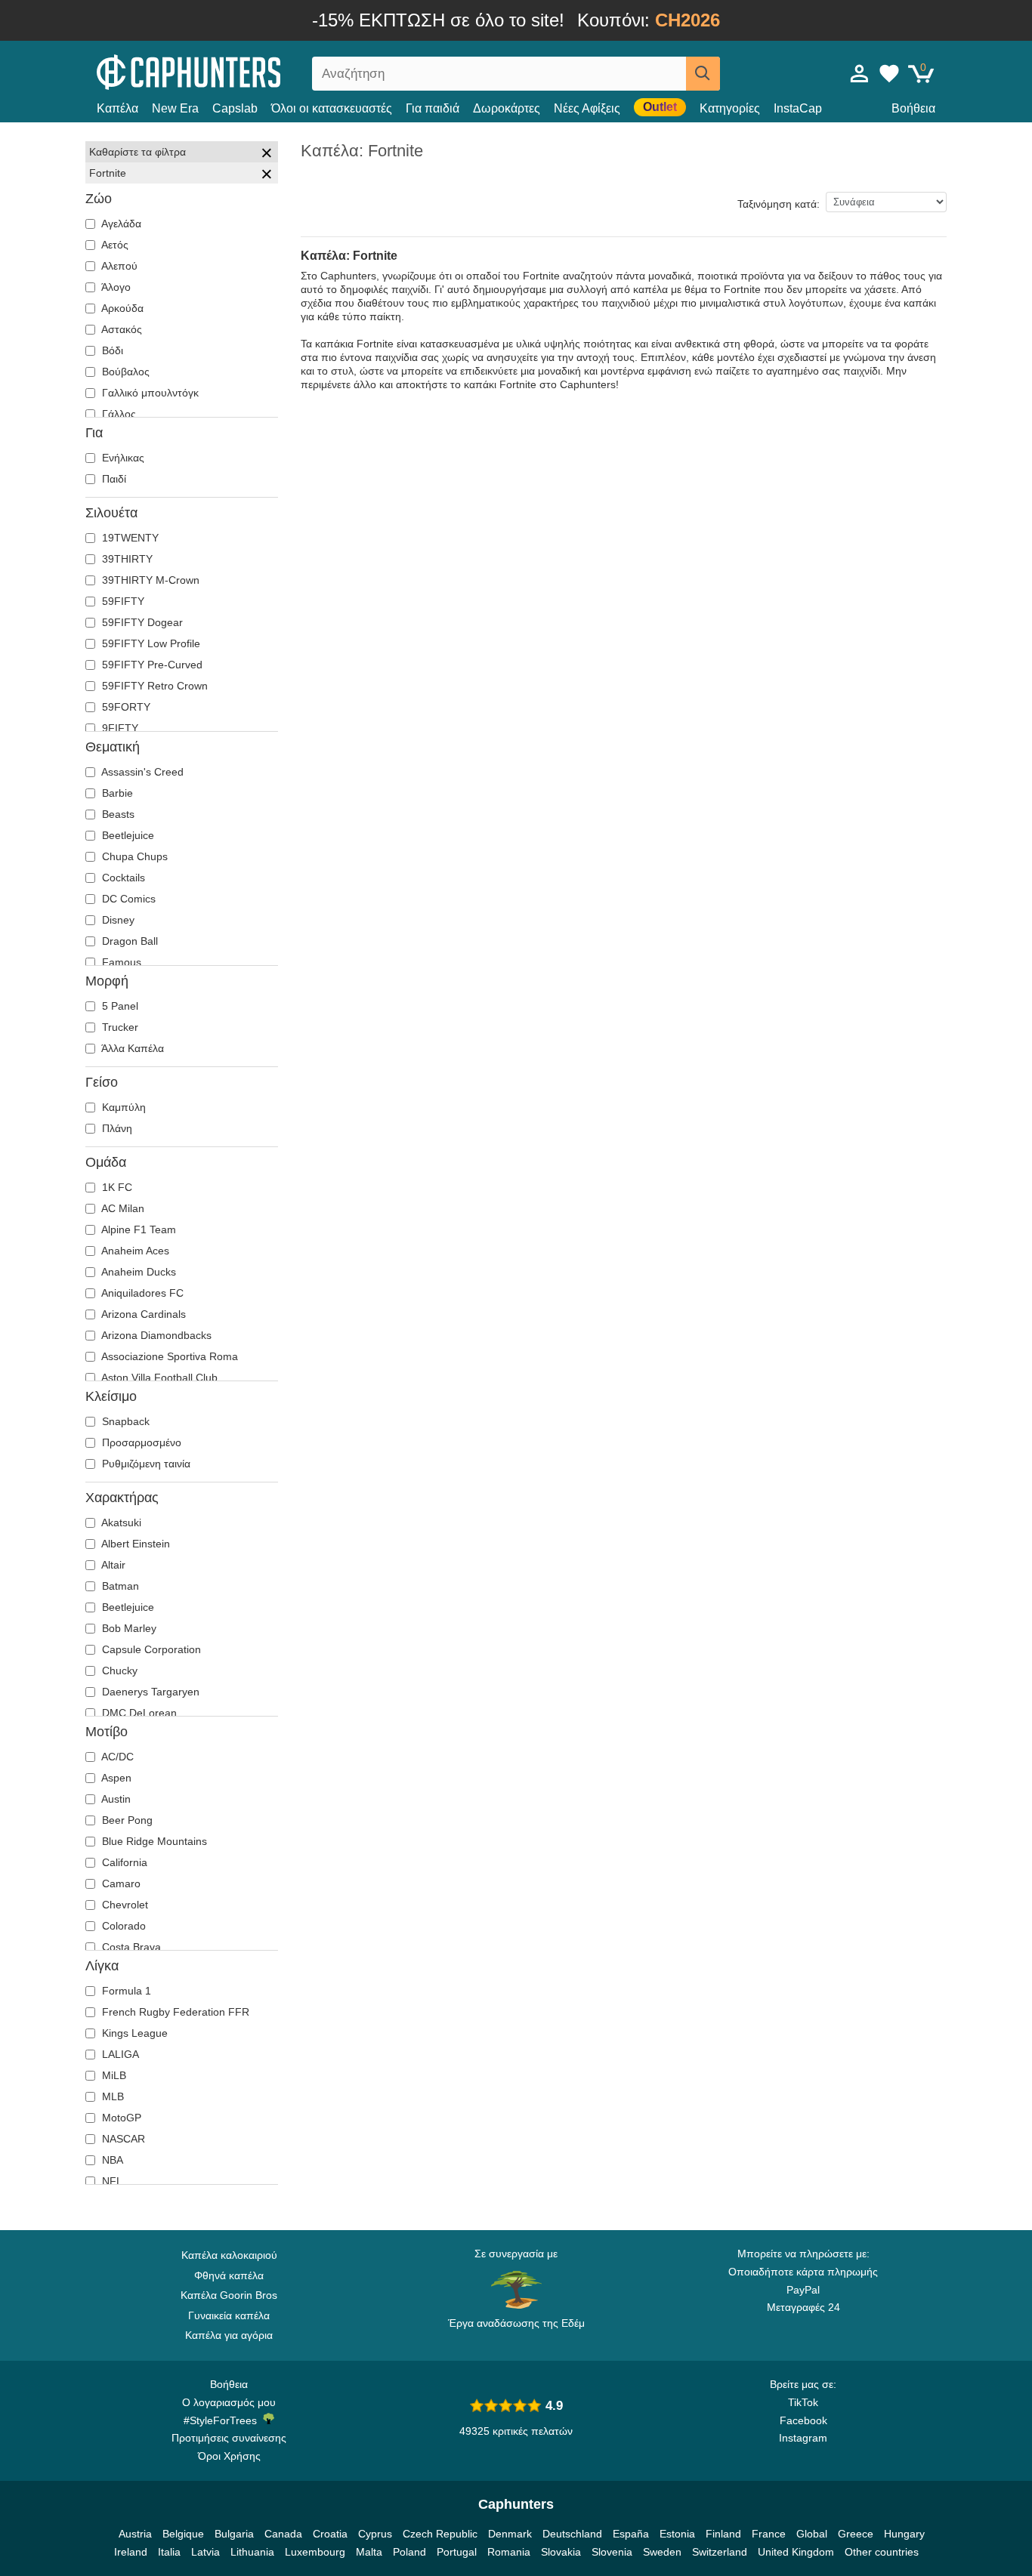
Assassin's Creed (141, 772)
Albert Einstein (134, 1544)
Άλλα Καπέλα (131, 1048)
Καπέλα (117, 108)
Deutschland (572, 2534)
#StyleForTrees (223, 2420)
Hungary (904, 2534)
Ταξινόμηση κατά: (779, 204)
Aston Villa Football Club (158, 1377)
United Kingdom (796, 2552)
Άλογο (115, 287)
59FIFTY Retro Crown (153, 686)
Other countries (882, 2552)
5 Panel (119, 1006)
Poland (409, 2552)
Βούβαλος (124, 372)
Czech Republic (440, 2534)
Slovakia (561, 2552)
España (631, 2534)
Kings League (133, 2033)
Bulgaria (234, 2534)
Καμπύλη (122, 1107)
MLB (111, 2096)
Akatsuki (120, 1522)
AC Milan (122, 1208)
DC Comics (127, 899)
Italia (169, 2552)
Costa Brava (130, 1947)
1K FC (116, 1187)
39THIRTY (126, 559)
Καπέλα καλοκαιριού (229, 2255)
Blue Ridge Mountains (153, 1841)
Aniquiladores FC (141, 1293)
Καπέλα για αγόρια (229, 2335)
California (123, 1862)
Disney (117, 920)
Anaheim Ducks (137, 1272)
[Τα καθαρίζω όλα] (267, 155)
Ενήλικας (122, 458)
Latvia (205, 2552)
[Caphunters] (229, 71)
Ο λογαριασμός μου (229, 2402)
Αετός (114, 245)
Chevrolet (124, 1905)
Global (812, 2534)
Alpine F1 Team (137, 1229)
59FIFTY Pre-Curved (151, 665)
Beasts (117, 814)
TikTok (803, 2402)
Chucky (118, 1671)
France (769, 2534)
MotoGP (120, 2118)
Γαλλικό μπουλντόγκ (149, 393)
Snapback (124, 1421)
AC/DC (116, 1757)
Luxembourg (315, 2552)
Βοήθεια (913, 108)
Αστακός (121, 329)
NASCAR (122, 2139)
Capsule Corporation (150, 1649)
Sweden (662, 2552)
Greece (856, 2534)
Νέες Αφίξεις (587, 108)
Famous (120, 962)
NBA (111, 2160)
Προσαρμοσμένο (140, 1442)
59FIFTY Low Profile (150, 643)
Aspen (115, 1778)
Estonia (677, 2534)
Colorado (122, 1926)
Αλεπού (118, 266)
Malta (369, 2552)
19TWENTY (129, 538)
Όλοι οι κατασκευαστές (332, 108)
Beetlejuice (127, 835)
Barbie (116, 793)
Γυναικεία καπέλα (229, 2315)
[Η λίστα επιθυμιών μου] (889, 73)
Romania (509, 2552)
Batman (119, 1586)
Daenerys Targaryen (149, 1692)
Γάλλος (117, 414)
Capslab (235, 108)
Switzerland (720, 2552)
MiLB (113, 2075)
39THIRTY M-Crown (149, 580)
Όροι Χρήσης (229, 2456)
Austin (115, 1799)
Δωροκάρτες (507, 108)
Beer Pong (126, 1820)
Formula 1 (125, 1991)
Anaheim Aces (134, 1251)
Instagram (803, 2438)
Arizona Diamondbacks (155, 1335)
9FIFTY (119, 728)
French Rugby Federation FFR (174, 2012)
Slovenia (612, 2552)
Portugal (457, 2552)
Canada (283, 2534)
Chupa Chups (133, 856)
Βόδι (111, 350)
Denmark (510, 2534)
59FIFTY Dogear (141, 622)
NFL (111, 2181)
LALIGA (119, 2054)
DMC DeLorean (138, 1713)
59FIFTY (122, 601)
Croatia (330, 2534)
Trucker (119, 1027)
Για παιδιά (433, 108)
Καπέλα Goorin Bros (229, 2295)
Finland (723, 2534)
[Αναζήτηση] (703, 74)
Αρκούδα (121, 308)
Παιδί (113, 479)
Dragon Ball (128, 941)
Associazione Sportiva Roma (168, 1356)
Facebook (803, 2420)
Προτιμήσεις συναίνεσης (229, 2438)
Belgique (183, 2534)
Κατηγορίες (730, 108)
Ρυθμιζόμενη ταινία (145, 1464)
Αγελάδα (120, 224)
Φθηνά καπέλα (229, 2275)
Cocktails (122, 878)
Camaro (120, 1883)
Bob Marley (128, 1628)
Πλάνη (116, 1128)
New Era (175, 108)
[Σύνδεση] (860, 73)
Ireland (131, 2552)
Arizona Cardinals (142, 1314)
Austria (135, 2534)
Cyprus (375, 2534)
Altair (112, 1565)
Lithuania (252, 2552)
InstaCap (798, 108)
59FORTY (125, 707)
